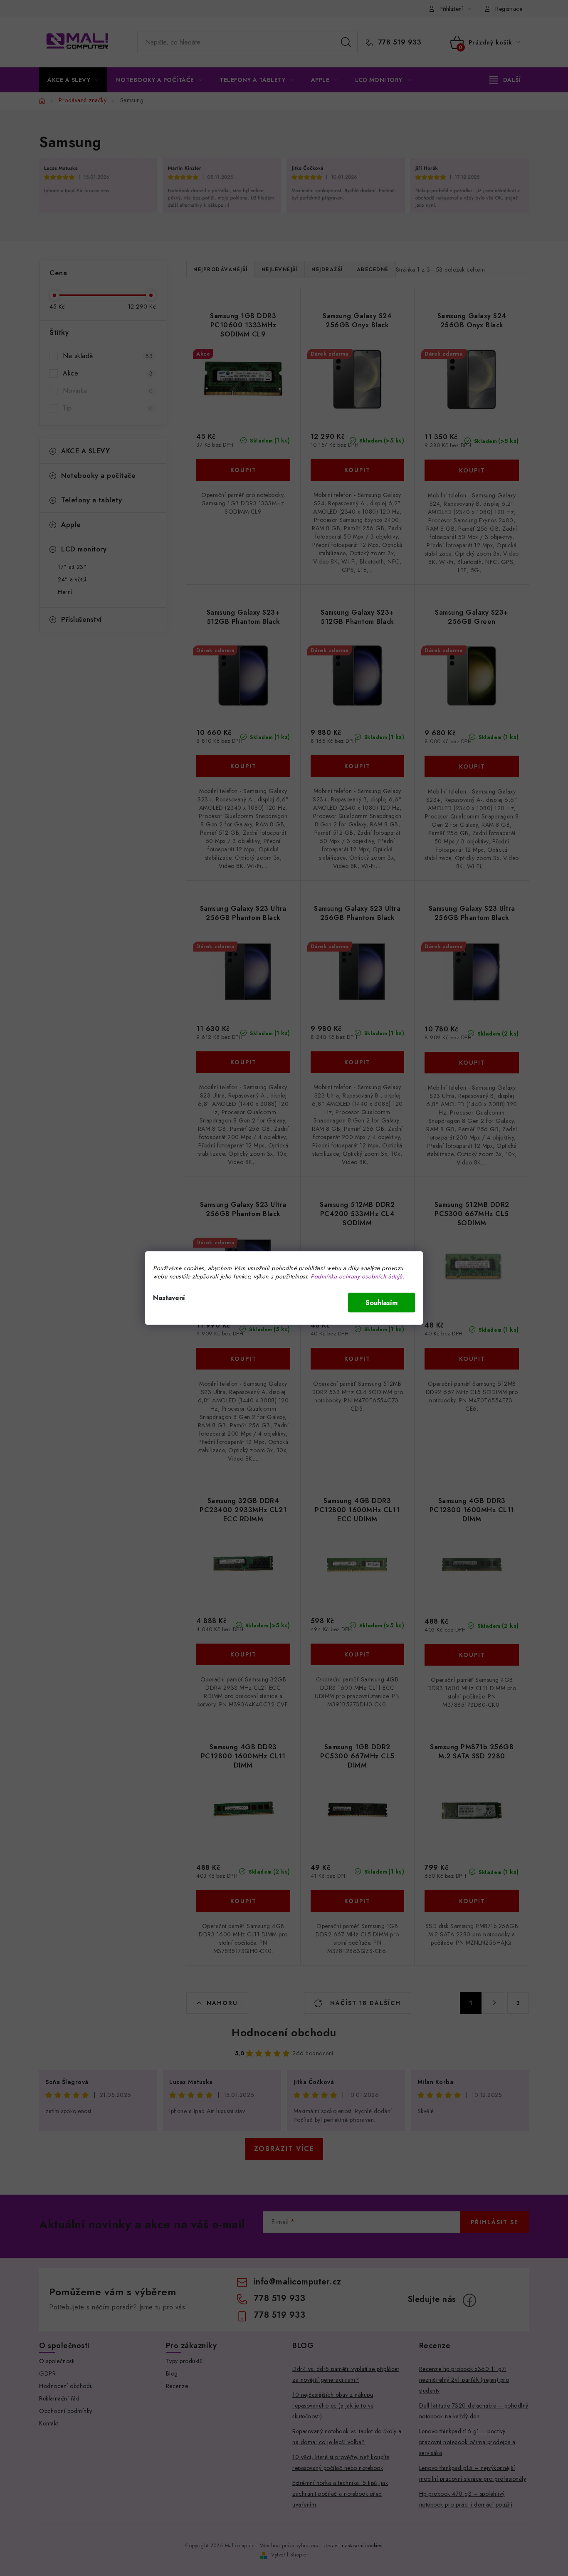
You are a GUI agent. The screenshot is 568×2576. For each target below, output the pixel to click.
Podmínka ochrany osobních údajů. (357, 1276)
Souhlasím (382, 1303)
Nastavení (169, 1298)
